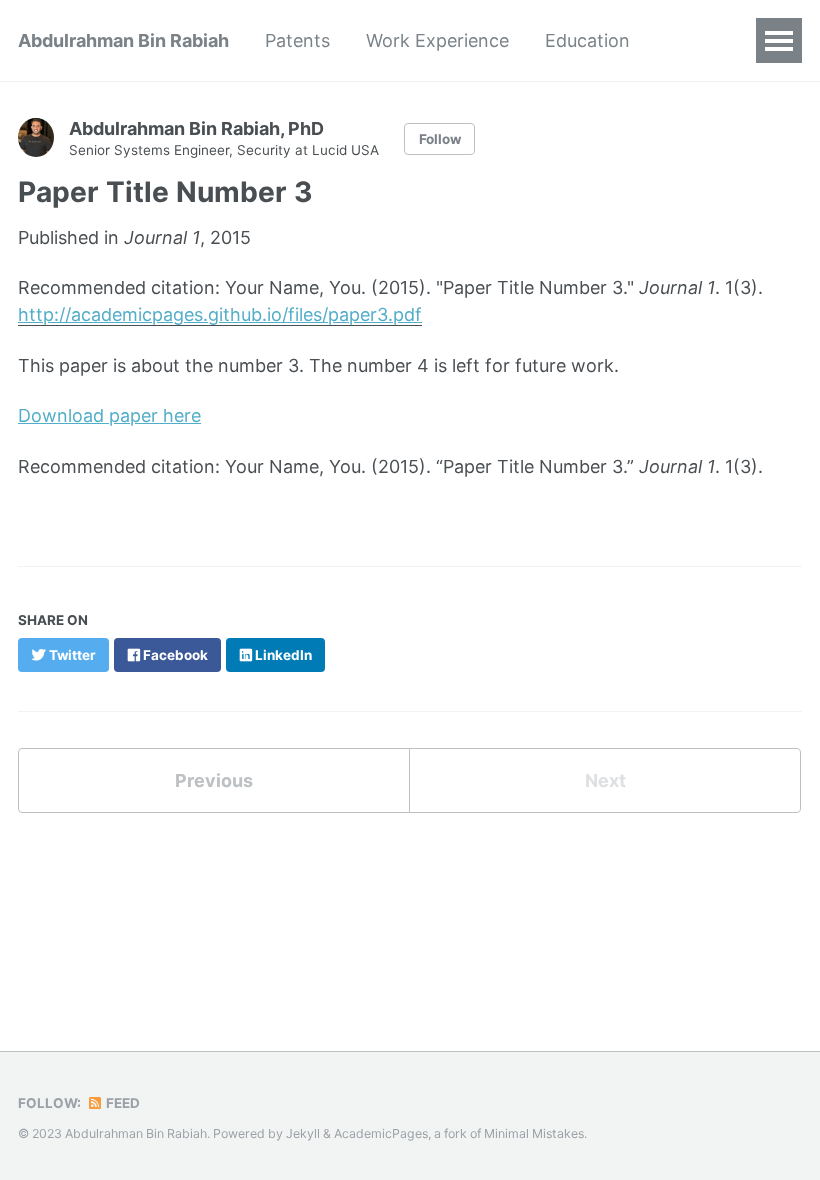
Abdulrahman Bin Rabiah (123, 40)
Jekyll (303, 1133)
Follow (440, 139)
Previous (214, 780)
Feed (121, 1103)
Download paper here (109, 415)
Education (587, 40)
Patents (297, 40)
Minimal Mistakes (534, 1133)
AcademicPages (381, 1133)
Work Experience (437, 40)
